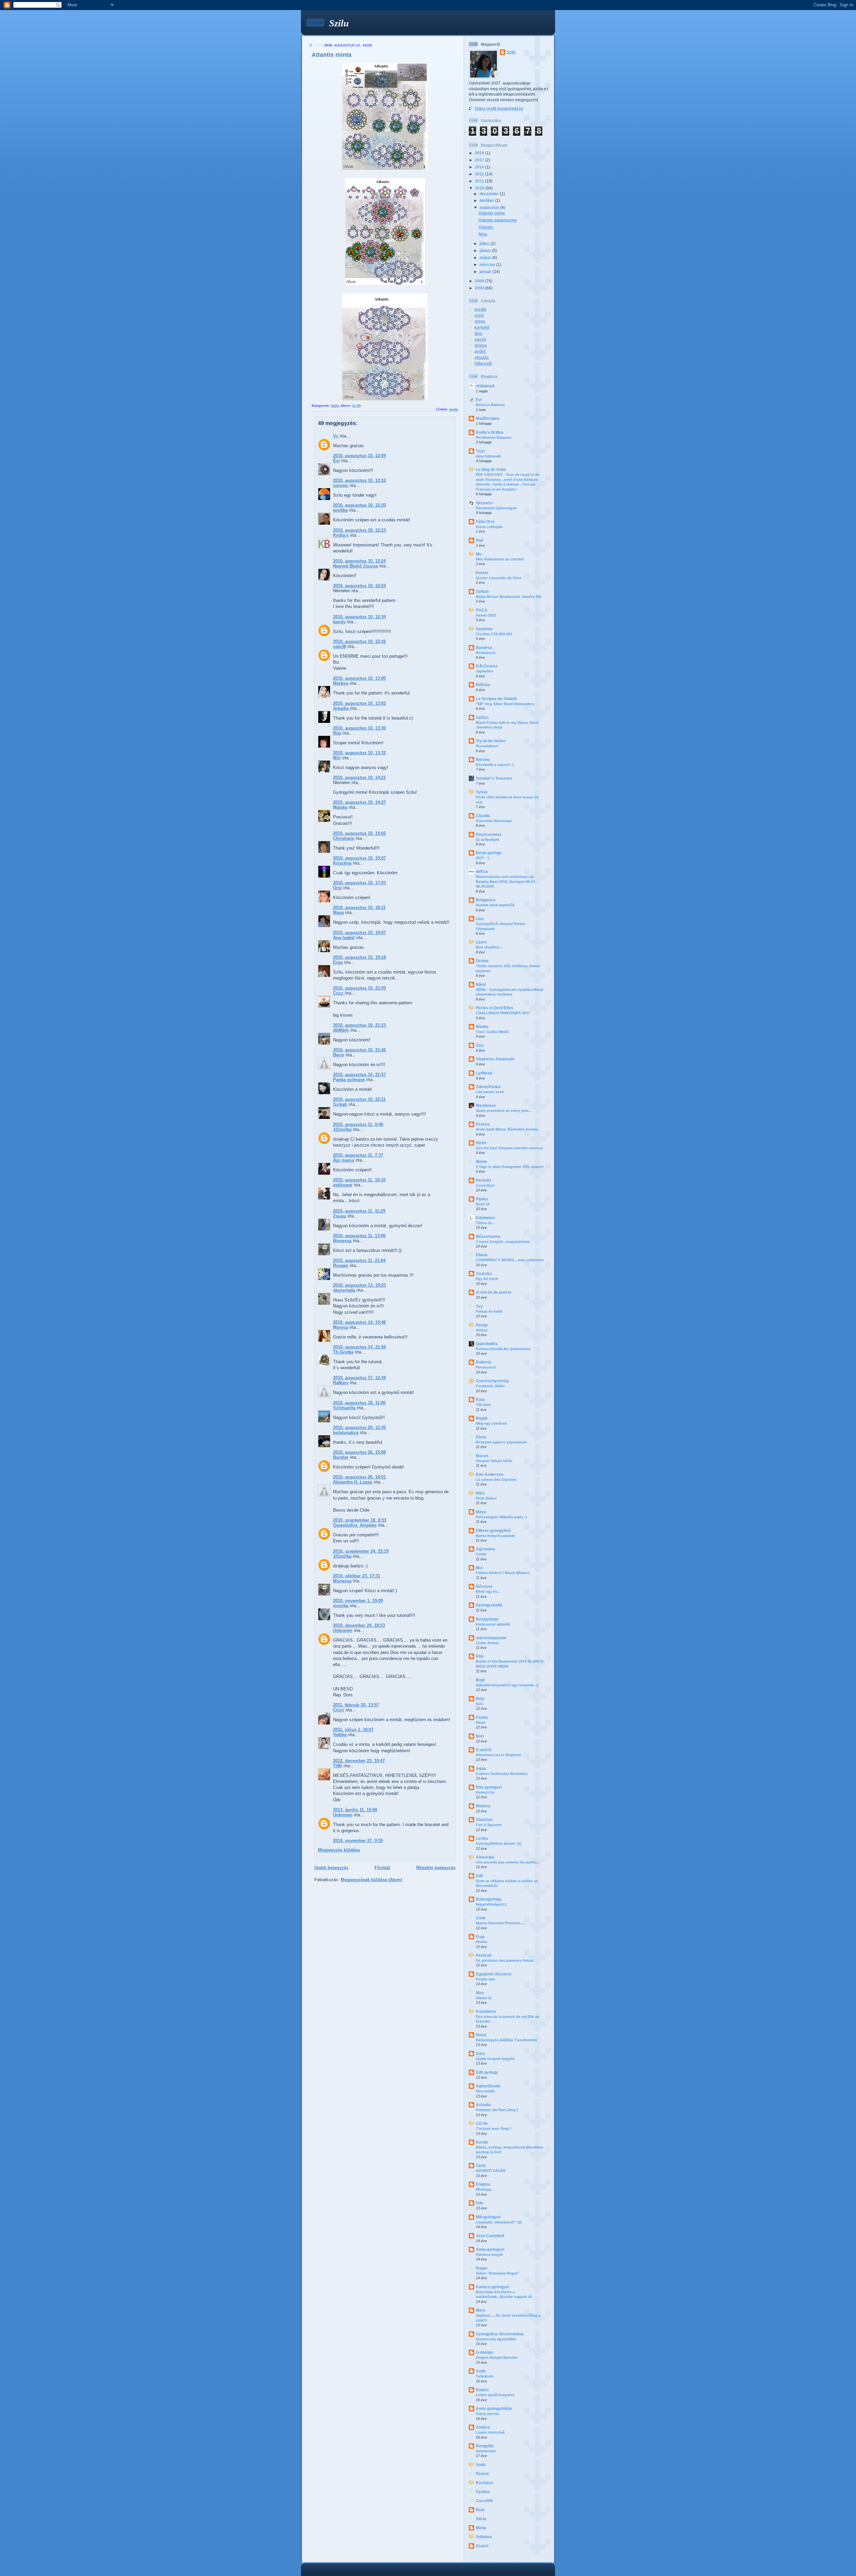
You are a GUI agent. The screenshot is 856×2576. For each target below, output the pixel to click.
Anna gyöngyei (490, 2249)
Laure (481, 942)
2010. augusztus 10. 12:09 (359, 456)
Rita (337, 733)
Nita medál (485, 2091)
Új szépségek (488, 840)
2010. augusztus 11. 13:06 (359, 1236)
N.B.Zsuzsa (487, 666)
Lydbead (484, 1073)
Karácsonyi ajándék (493, 1624)
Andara (483, 2427)
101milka (342, 1129)
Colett (481, 1554)
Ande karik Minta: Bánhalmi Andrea (507, 1129)
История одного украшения (501, 1442)
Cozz (339, 993)
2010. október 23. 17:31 (357, 1576)
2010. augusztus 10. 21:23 (359, 1025)
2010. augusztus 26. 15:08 (359, 1452)
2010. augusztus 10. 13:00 (359, 678)
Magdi (481, 1418)
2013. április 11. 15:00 (355, 1810)
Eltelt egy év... (488, 1591)
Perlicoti (484, 1955)
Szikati (340, 1104)
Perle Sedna (486, 1498)
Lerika (482, 1838)
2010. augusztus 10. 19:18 (359, 957)
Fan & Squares (489, 1825)
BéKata (483, 685)
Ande (481, 2371)
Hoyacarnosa (489, 834)
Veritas (482, 1330)
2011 (480, 181)
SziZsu (482, 717)
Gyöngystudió (489, 1605)
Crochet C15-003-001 (494, 634)
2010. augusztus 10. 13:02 (359, 703)
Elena (481, 1437)
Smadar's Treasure (494, 778)
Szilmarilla (344, 1408)
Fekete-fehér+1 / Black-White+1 (503, 1573)
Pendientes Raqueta (494, 437)
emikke (340, 510)
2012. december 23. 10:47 (359, 1761)
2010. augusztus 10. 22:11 (359, 1099)
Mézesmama (488, 1236)
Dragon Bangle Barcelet (497, 2357)
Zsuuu (340, 1216)
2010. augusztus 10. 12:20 (359, 505)
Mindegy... (485, 2189)
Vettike (340, 1735)
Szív (479, 1704)
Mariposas (486, 1105)
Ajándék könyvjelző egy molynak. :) (507, 1685)
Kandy (482, 2142)
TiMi (338, 1766)
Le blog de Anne (491, 469)
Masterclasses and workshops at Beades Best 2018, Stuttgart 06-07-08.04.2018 (506, 881)
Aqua (481, 1768)
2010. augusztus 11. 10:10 (359, 1180)
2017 (480, 160)
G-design (484, 2352)
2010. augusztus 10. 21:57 (359, 1075)
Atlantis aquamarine (498, 220)
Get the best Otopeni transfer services (509, 1148)
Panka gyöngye (349, 1080)
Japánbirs (485, 671)
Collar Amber (487, 1643)
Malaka (340, 807)
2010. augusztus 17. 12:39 (359, 1378)
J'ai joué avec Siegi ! (494, 2129)
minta (454, 409)
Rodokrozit (486, 653)
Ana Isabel (344, 938)
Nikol (481, 984)
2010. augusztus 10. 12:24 (359, 561)
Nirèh (481, 1143)
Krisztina (342, 863)
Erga (338, 962)
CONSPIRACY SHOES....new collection (510, 1260)
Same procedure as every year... (503, 1111)
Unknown (343, 1630)
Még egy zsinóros (491, 1423)
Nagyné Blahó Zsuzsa (355, 566)
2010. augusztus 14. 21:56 (359, 1347)
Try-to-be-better (491, 741)
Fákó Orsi (485, 522)
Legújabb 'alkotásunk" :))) (499, 2222)
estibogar (343, 1185)
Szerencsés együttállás (496, 2339)
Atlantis (486, 227)
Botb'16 (483, 1204)
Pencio (482, 2474)
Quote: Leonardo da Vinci (499, 578)
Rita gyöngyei (489, 1787)
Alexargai (485, 1857)
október (487, 200)
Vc (336, 436)
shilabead (485, 386)
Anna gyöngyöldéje (494, 2408)
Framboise (486, 2011)
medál (480, 309)
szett (479, 315)
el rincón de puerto (494, 1292)
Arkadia (341, 708)
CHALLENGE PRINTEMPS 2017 (503, 1013)
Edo (479, 2203)
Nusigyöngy (487, 1619)
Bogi (480, 1680)
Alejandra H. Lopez (353, 1482)
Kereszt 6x (485, 1792)
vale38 (340, 647)
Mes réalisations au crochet (500, 559)
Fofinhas (484, 2537)
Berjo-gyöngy (489, 853)
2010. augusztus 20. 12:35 (359, 1428)
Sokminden (486, 2451)
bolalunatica (346, 1433)
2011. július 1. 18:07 (353, 1730)
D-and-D (484, 1750)
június (486, 250)
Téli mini (483, 1405)
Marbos (341, 683)
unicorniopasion (491, 1638)
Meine (481, 1162)
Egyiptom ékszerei (494, 1974)
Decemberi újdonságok (496, 508)
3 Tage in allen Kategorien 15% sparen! (510, 1167)
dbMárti (341, 1030)
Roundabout (487, 746)
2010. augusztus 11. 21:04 (359, 1260)
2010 (480, 188)
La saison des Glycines (496, 1479)
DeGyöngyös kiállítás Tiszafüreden (507, 2040)
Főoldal (382, 1868)
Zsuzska (484, 1273)
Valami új (484, 1998)
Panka (482, 1199)
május (486, 257)
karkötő (482, 327)
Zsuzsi (482, 2546)
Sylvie (482, 792)
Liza (480, 919)
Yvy (479, 1306)
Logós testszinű (490, 2432)
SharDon (484, 1820)
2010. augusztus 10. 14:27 (359, 802)
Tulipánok (485, 2376)
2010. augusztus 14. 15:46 (359, 1322)
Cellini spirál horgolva (495, 2395)
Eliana (482, 1255)
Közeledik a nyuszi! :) (495, 765)
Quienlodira (487, 1344)
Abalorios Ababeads (495, 1059)
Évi (336, 461)
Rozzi (481, 2035)
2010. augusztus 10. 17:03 (359, 883)
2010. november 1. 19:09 (358, 1601)
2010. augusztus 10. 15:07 (359, 858)
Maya (338, 913)
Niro (480, 1993)
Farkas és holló (489, 1311)
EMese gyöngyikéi (493, 1530)
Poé (479, 540)
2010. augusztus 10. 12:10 (359, 480)
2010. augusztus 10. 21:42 (359, 1050)
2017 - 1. (483, 858)
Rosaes (341, 1265)
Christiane (344, 838)
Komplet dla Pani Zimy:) (497, 2110)
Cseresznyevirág (492, 1381)
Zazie (481, 2165)
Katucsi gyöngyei (492, 2287)
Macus (482, 1456)
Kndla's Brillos (490, 432)
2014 (480, 167)
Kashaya (484, 2483)
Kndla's (341, 535)
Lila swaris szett (490, 1092)
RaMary (341, 1383)
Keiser (482, 573)
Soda (481, 2465)
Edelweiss (486, 1218)
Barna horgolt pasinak (495, 1536)
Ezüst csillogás (489, 527)
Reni (480, 2510)
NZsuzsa (484, 1586)
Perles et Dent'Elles (495, 1008)
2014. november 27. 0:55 (358, 1841)
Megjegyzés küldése (339, 1850)
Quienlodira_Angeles (355, 1525)
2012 (480, 174)
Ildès (480, 1493)
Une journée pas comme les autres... (508, 1862)
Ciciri (339, 1710)
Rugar (482, 2268)
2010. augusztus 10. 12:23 (359, 530)
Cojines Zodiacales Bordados (502, 1774)
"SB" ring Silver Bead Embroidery (505, 704)
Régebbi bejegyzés (436, 1868)
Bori (480, 1736)
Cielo (481, 1918)
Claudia (483, 816)
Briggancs (486, 900)
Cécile (482, 2123)
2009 (480, 281)
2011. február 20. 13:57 (356, 1705)
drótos (481, 345)
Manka (482, 1026)
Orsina (482, 961)
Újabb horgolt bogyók (495, 2059)
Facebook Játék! (490, 1386)
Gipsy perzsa (487, 2414)
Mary (481, 2310)
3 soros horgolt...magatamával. (503, 1242)
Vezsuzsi (484, 503)
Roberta (484, 1362)
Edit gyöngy (487, 2072)
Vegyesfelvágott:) (491, 1904)
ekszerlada (344, 1290)
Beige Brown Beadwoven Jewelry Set (509, 597)
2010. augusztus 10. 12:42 (359, 641)
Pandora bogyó (489, 2255)
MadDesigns (488, 418)
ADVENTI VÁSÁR (491, 2171)
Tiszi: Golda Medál (492, 1032)
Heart (480, 1722)
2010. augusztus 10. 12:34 (359, 617)
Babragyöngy (489, 1899)
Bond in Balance (490, 405)
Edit (479, 1876)
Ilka (479, 1568)
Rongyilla (485, 2446)
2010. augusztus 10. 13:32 (359, 753)
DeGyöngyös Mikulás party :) (501, 1517)
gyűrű (480, 351)
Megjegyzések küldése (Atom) (371, 1880)
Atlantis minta (492, 213)
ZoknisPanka (488, 1087)
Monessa (342, 1241)
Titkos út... (485, 1223)
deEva (482, 871)
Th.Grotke (343, 1352)
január (486, 272)
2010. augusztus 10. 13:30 (359, 728)
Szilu (339, 23)
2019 (480, 153)
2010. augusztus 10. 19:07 (359, 933)
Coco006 (484, 2501)
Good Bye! (485, 1185)
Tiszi (480, 451)
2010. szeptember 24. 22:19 (361, 1551)
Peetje (482, 1325)
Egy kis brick (487, 1279)
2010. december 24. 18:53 (359, 1625)
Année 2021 (486, 615)
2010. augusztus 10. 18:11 (359, 908)
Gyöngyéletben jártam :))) (499, 1843)
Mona (481, 2528)
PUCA (482, 610)
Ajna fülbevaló (489, 456)
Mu (479, 554)
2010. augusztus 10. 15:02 (359, 833)
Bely (480, 1699)
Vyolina (483, 2492)
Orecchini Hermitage (494, 821)
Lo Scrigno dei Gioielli (496, 699)
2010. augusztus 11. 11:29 (359, 1211)
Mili (337, 758)
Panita (482, 1717)
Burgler (341, 1457)
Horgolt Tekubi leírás (494, 1461)
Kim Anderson (490, 1474)
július (485, 243)
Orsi (337, 888)
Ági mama (344, 1160)
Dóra (480, 2053)
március (488, 265)
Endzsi (482, 2390)
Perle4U (484, 1180)
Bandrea (484, 648)
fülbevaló (483, 363)
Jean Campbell (490, 2236)
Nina (483, 234)
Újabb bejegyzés (331, 1868)
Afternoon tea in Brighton (499, 1755)
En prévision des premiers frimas (505, 1960)
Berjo (339, 1055)
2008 (480, 288)
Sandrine (484, 629)
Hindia (481, 1942)
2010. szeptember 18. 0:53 (360, 1520)
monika (341, 1606)
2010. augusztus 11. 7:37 (358, 1155)
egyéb (480, 339)
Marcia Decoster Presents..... (501, 1923)
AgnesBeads (488, 2086)
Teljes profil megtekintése (499, 108)
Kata (480, 1399)
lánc (478, 333)
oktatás (482, 357)
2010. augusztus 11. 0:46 (358, 1124)
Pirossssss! (486, 1367)
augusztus (490, 207)
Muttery (483, 1806)
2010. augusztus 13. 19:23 (359, 1285)
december (490, 194)
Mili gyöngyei (488, 2217)
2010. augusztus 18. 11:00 (359, 1403)
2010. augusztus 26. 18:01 (359, 1477)
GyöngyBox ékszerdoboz (500, 2334)
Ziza (480, 1045)
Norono (483, 759)
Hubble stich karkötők (495, 905)
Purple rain (485, 1979)
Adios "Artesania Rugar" (497, 2273)
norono (341, 485)
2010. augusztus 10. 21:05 (359, 988)
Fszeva (483, 1124)
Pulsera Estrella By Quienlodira (503, 1349)
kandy (339, 622)
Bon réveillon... (489, 947)
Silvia (481, 2519)
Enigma (483, 2184)
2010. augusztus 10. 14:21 (359, 778)
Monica (341, 1327)
